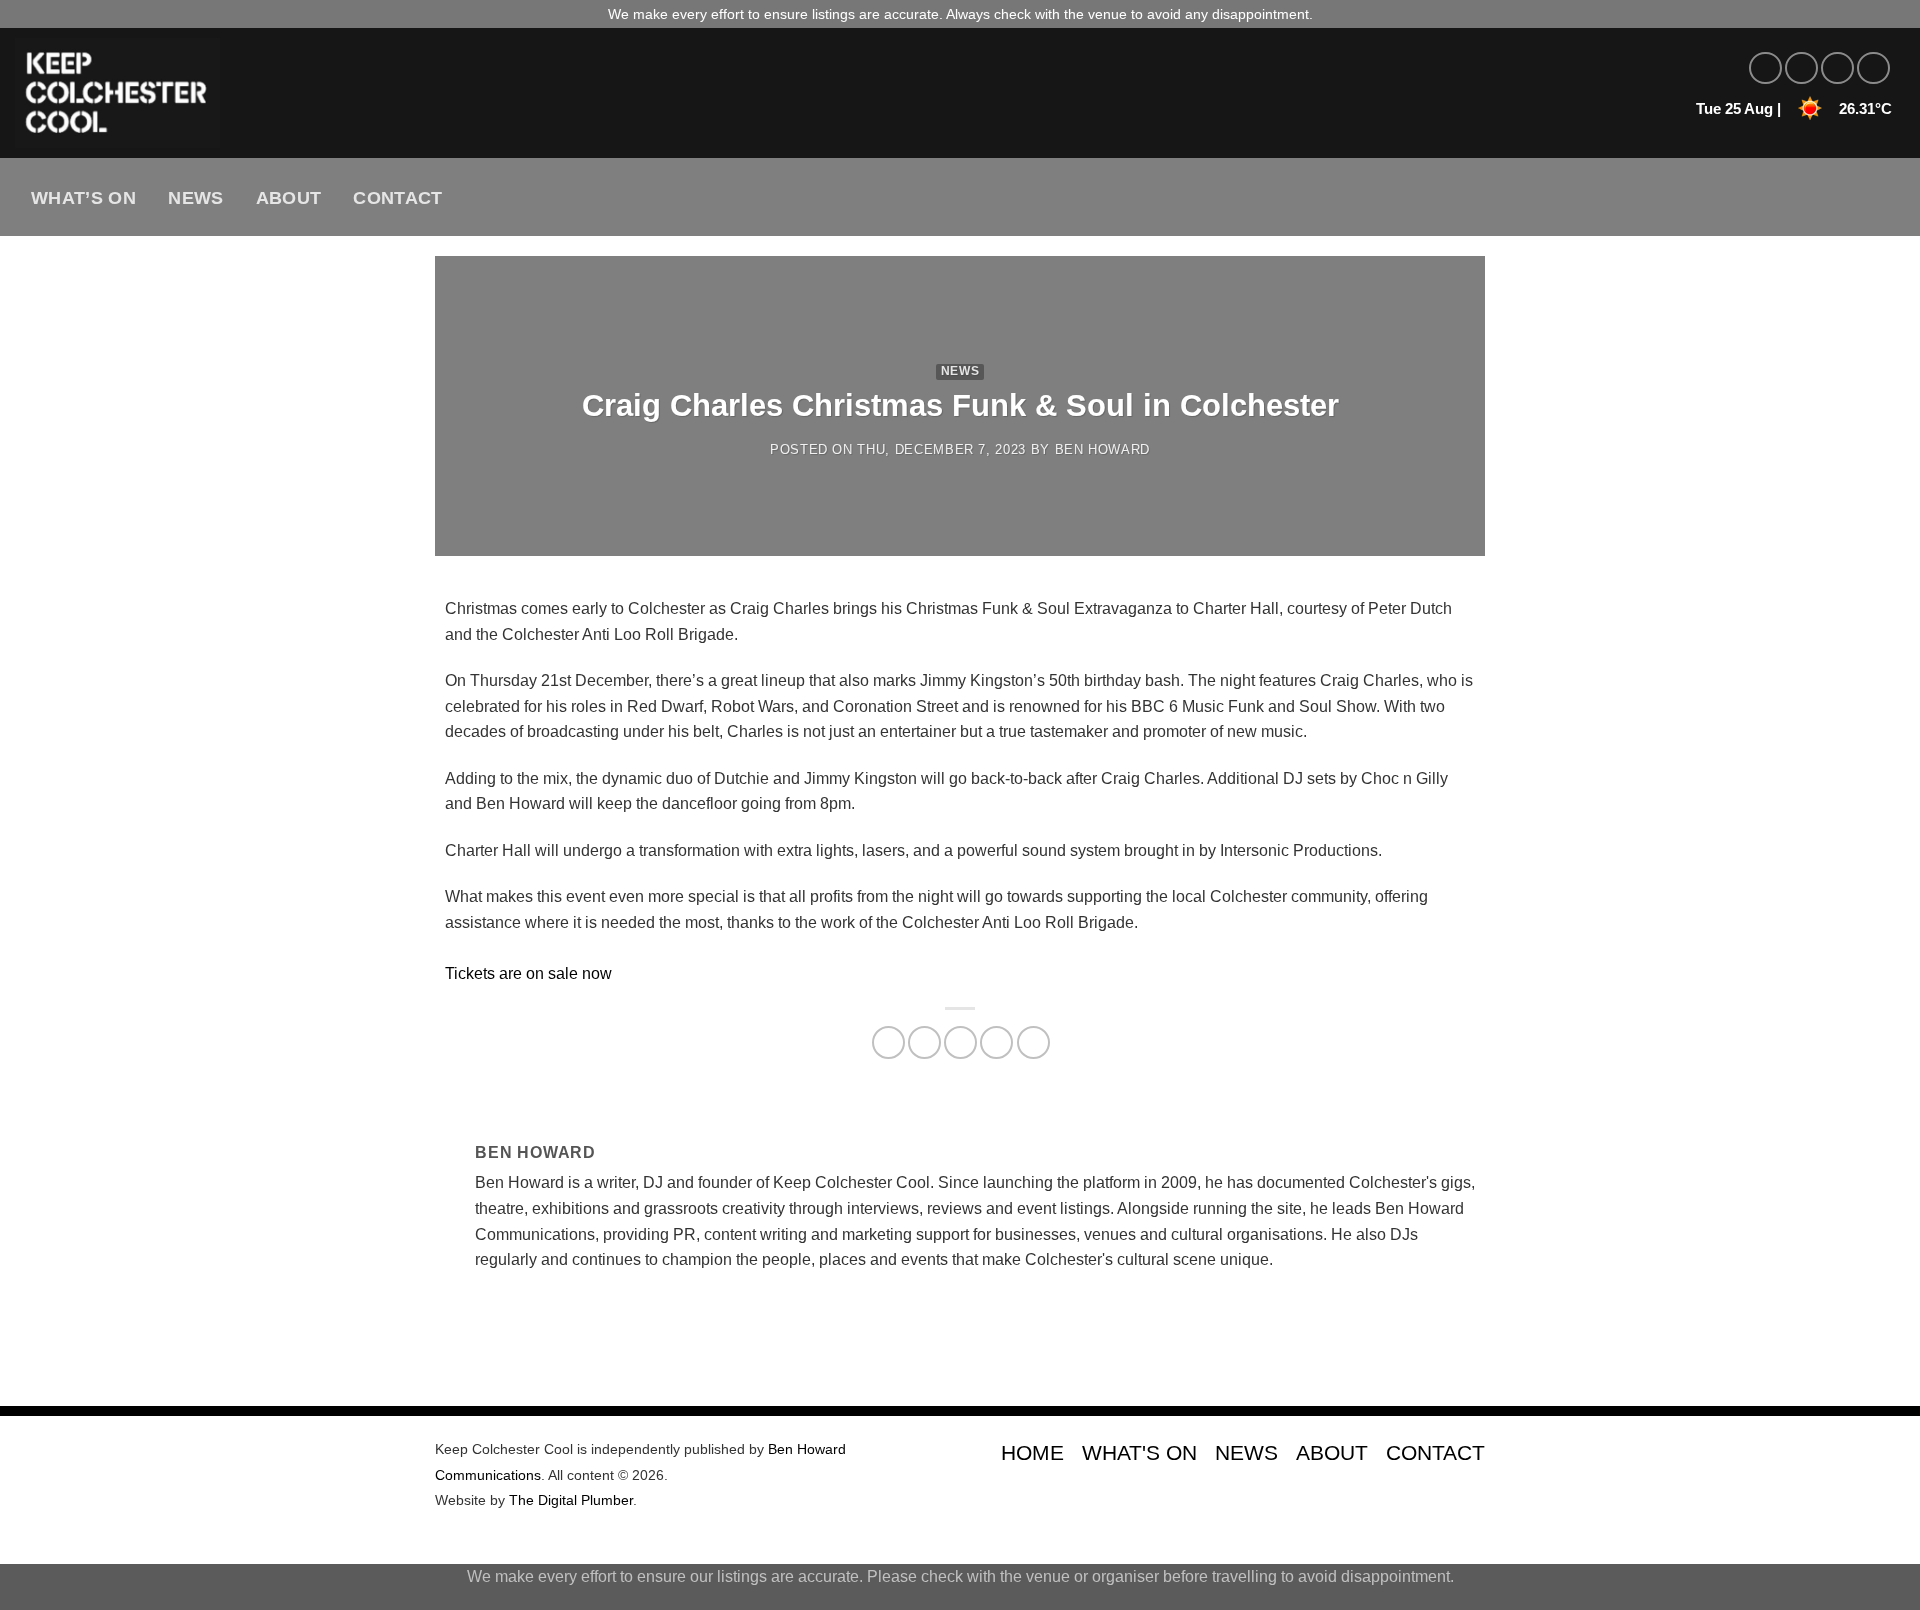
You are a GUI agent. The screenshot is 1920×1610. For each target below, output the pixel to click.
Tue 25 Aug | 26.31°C (1794, 108)
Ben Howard (1102, 449)
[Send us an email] (1873, 68)
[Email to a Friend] (960, 1042)
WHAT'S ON (1139, 1452)
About (289, 198)
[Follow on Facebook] (1765, 68)
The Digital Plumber (571, 1500)
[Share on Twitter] (924, 1042)
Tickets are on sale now (528, 973)
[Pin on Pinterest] (996, 1042)
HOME (1032, 1452)
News (195, 198)
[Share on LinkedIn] (1033, 1042)
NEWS (1246, 1452)
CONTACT (1435, 1452)
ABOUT (1332, 1452)
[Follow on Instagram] (1801, 68)
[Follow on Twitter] (1837, 68)
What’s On (83, 198)
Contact (397, 198)
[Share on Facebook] (888, 1042)
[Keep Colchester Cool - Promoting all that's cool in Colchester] (365, 93)
